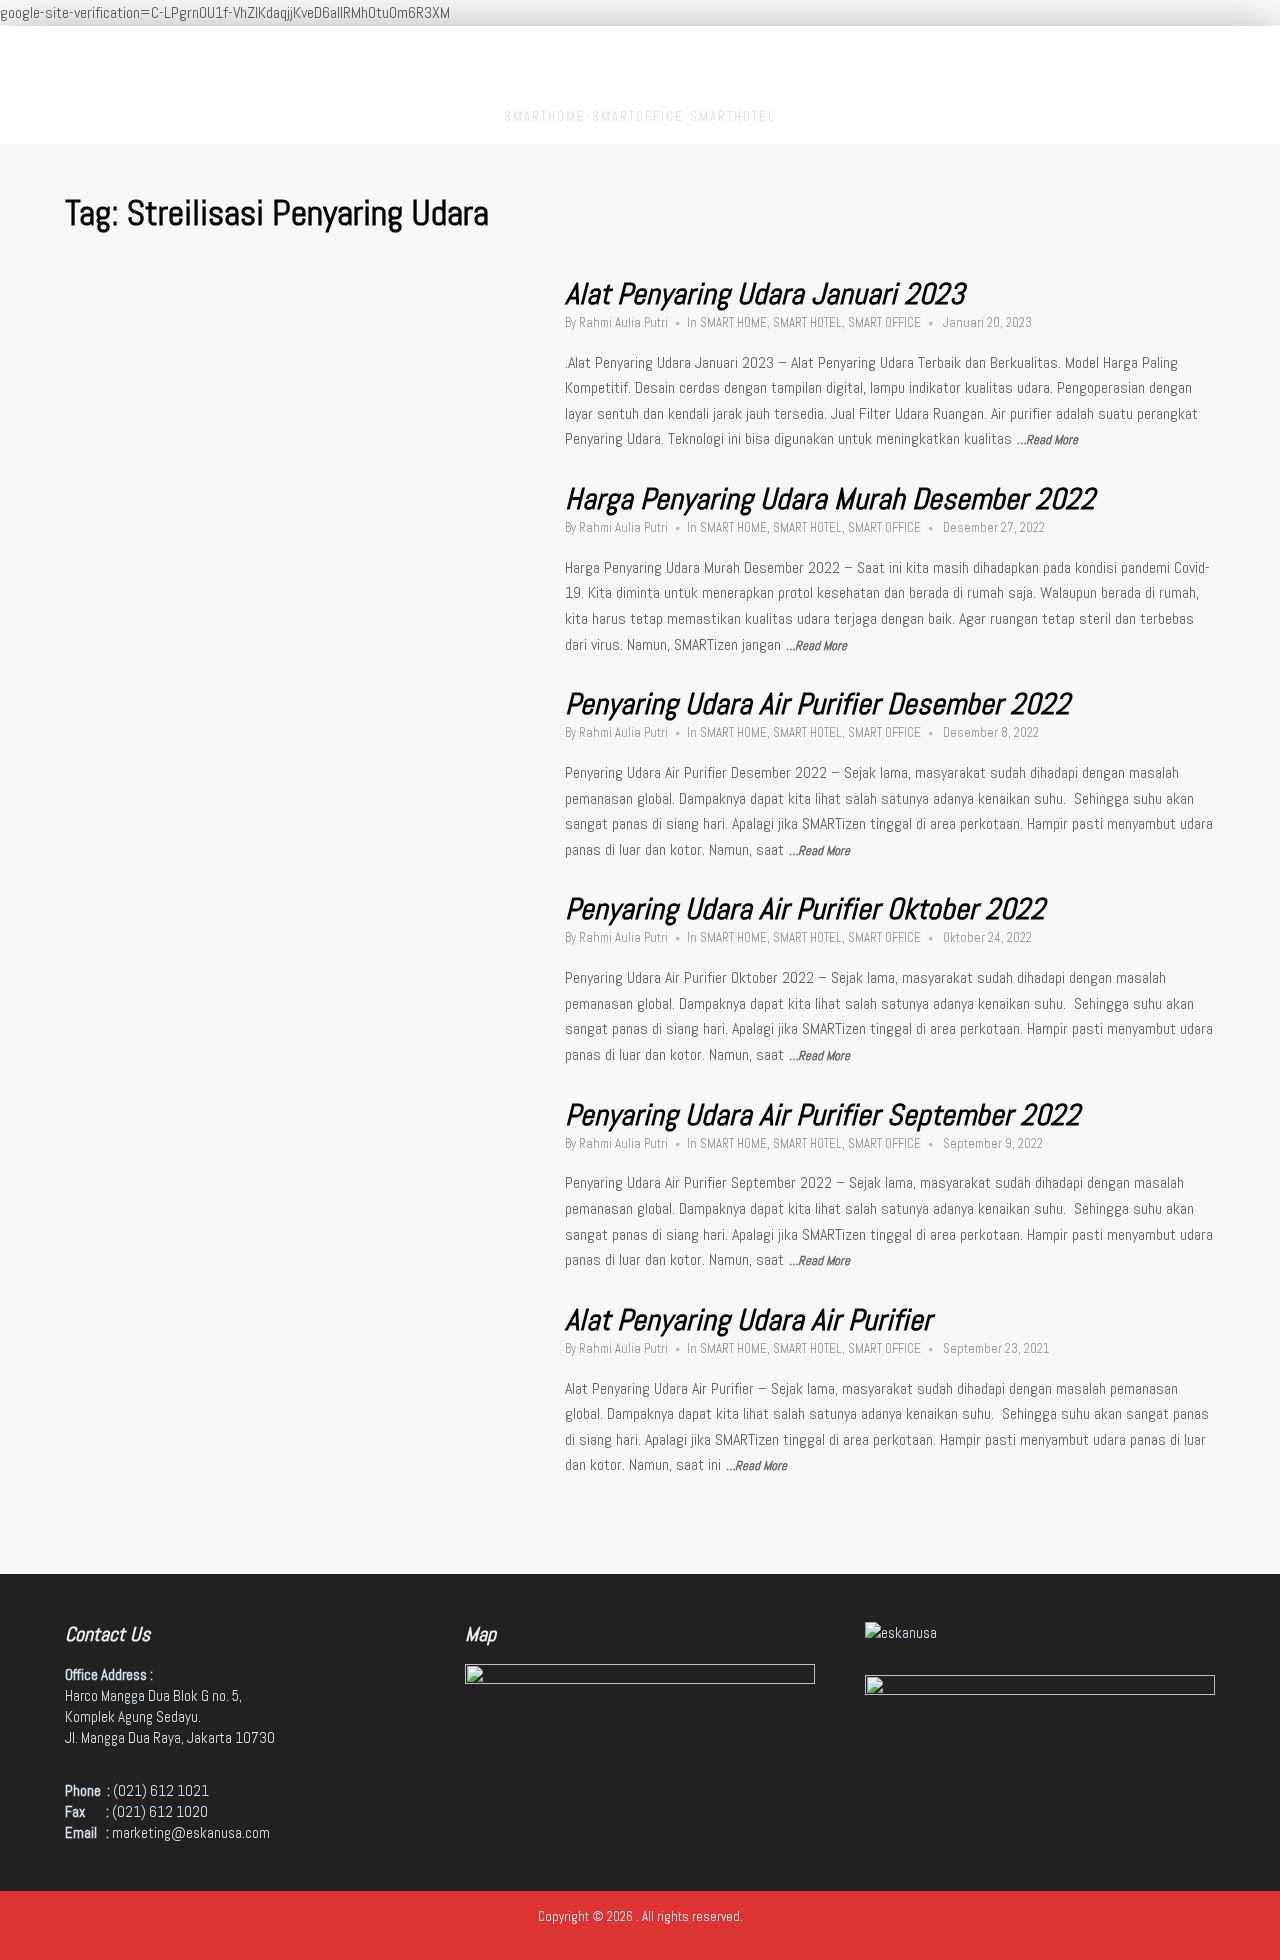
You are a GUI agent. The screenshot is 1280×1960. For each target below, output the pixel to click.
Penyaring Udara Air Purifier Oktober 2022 (805, 909)
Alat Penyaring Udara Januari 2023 (764, 294)
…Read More (1047, 439)
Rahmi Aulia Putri (623, 322)
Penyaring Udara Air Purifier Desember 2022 (817, 704)
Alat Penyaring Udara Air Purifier (748, 1320)
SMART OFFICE (884, 322)
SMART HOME (733, 322)
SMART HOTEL (807, 322)
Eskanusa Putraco (640, 69)
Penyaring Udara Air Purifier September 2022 (822, 1115)
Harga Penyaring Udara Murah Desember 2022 (830, 499)
